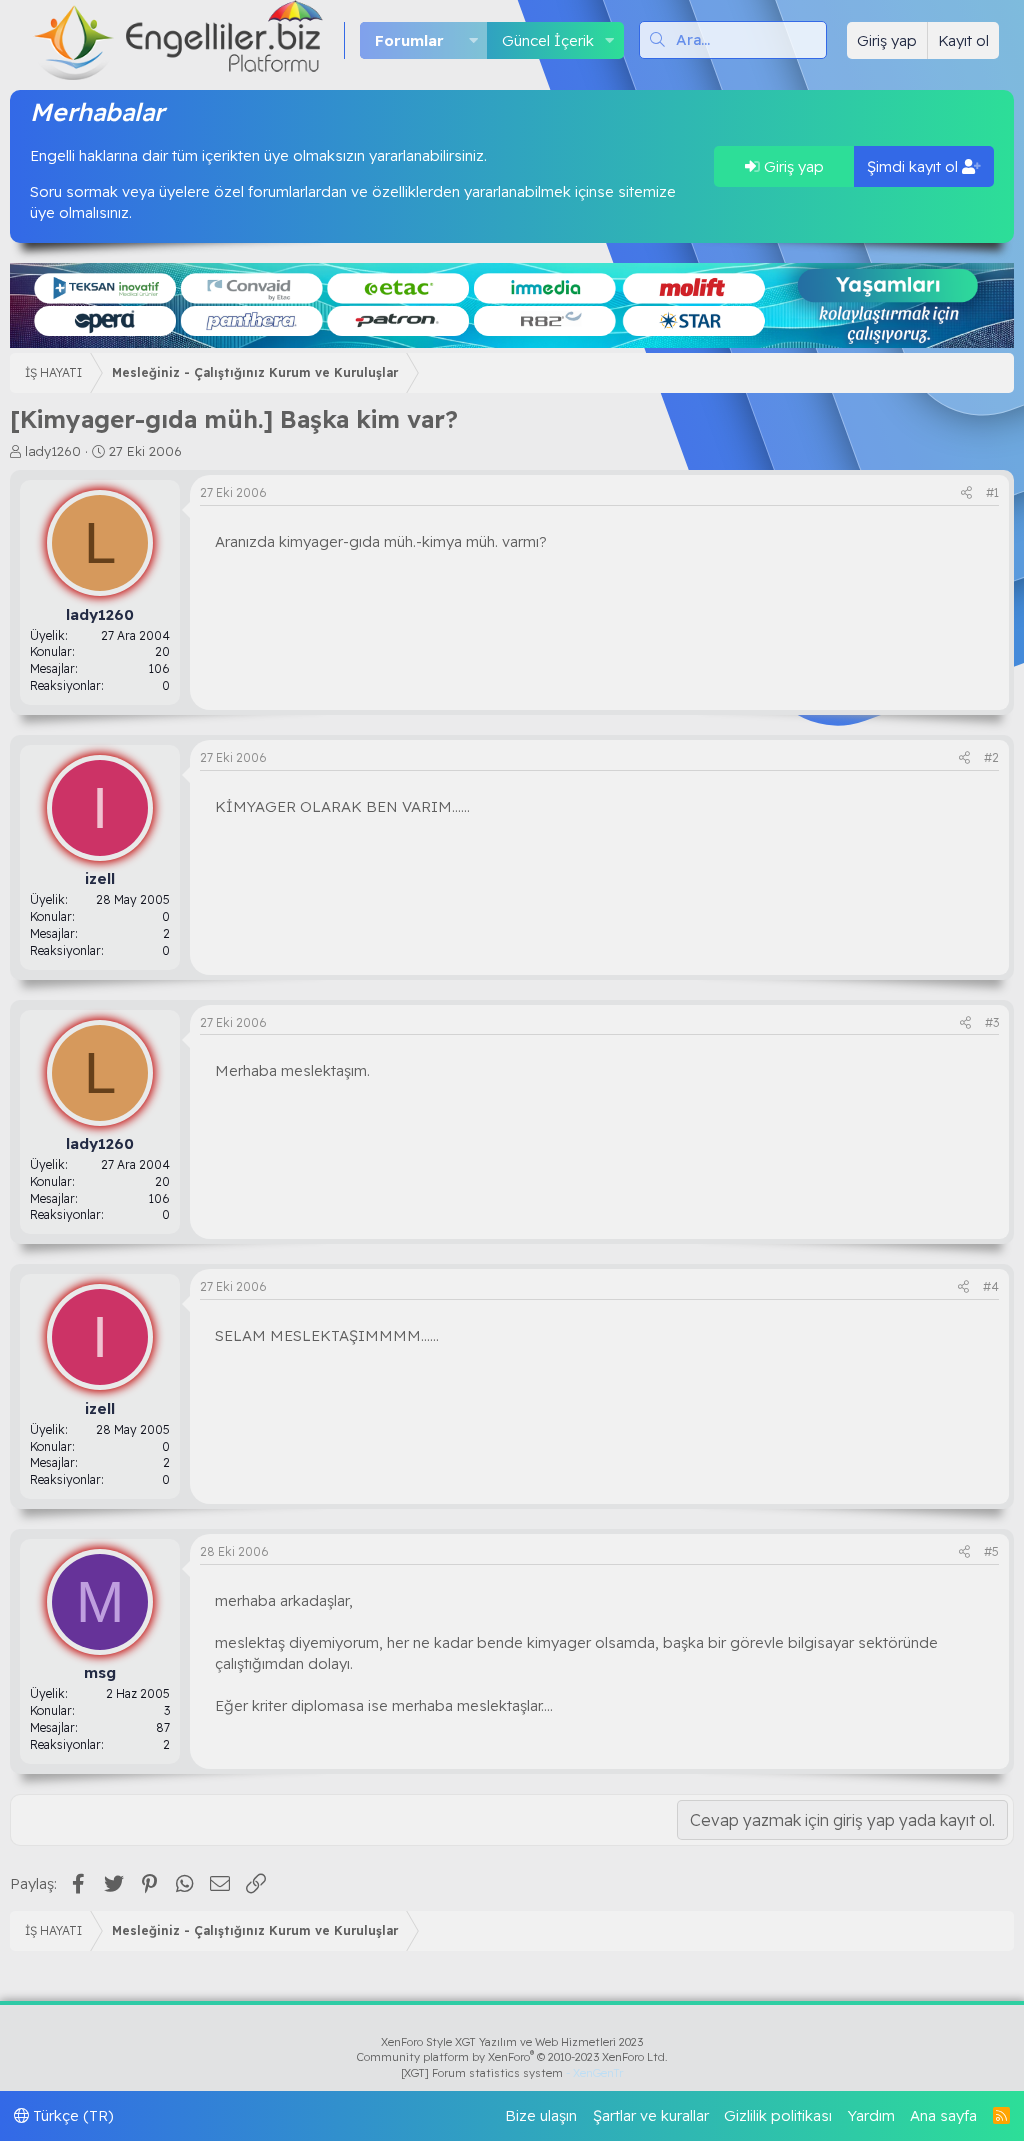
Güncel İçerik (548, 40)
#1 (992, 492)
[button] (473, 40)
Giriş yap (792, 166)
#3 (992, 1022)
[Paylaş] (966, 493)
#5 (991, 1551)
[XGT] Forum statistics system (512, 2073)
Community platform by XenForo (512, 2057)
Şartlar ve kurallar (651, 2115)
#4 (991, 1286)
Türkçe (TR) (71, 2115)
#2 (991, 757)
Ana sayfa (943, 2115)
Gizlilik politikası (778, 2115)
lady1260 (53, 451)
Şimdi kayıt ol (914, 166)
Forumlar (409, 40)
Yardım (871, 2115)
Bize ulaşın (541, 2115)
